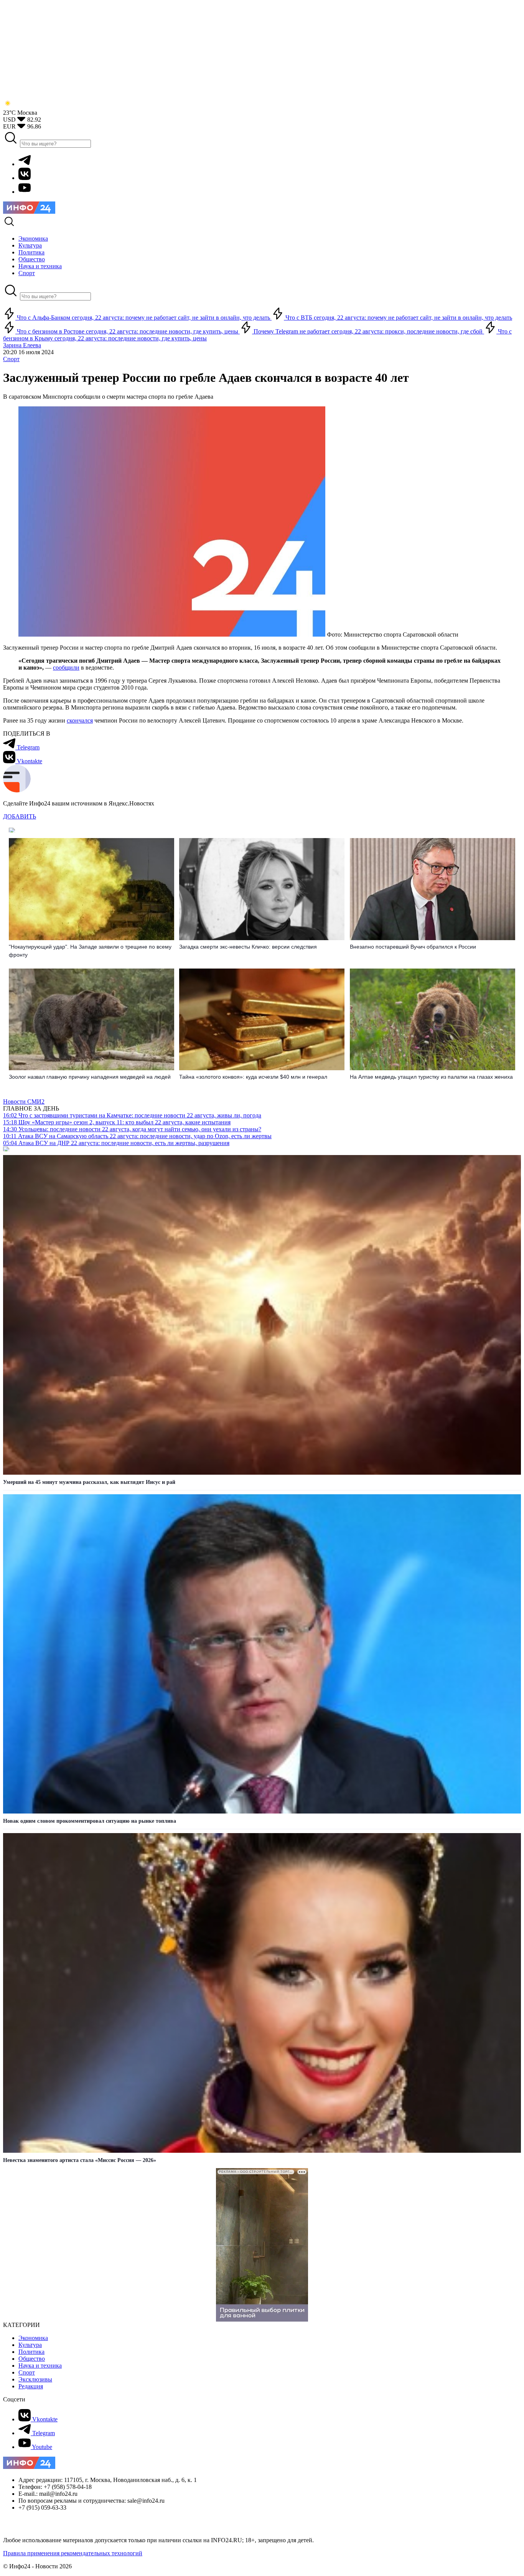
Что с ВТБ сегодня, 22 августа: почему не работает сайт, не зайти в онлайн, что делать (398, 318)
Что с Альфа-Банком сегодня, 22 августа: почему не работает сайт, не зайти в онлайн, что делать (143, 318)
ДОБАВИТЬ (20, 816)
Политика (31, 2352)
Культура (30, 2345)
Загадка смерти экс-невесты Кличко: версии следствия (248, 947)
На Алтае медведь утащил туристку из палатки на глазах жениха (431, 1077)
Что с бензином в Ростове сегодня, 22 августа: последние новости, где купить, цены (128, 331)
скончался (80, 720)
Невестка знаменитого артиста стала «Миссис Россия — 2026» (80, 2160)
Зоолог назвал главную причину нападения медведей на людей (90, 1077)
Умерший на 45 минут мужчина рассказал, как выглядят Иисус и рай (89, 1482)
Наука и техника (40, 2366)
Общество (32, 2359)
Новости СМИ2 (24, 1102)
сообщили (66, 668)
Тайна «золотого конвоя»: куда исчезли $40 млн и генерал (253, 1077)
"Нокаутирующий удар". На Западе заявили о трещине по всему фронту (90, 951)
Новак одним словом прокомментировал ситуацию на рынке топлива (90, 1821)
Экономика (33, 2338)
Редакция (31, 2386)
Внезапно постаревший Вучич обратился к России (413, 947)
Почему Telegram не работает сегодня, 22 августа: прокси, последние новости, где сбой (368, 331)
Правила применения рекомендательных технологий (73, 2553)
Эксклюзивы (35, 2379)
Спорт (11, 359)
